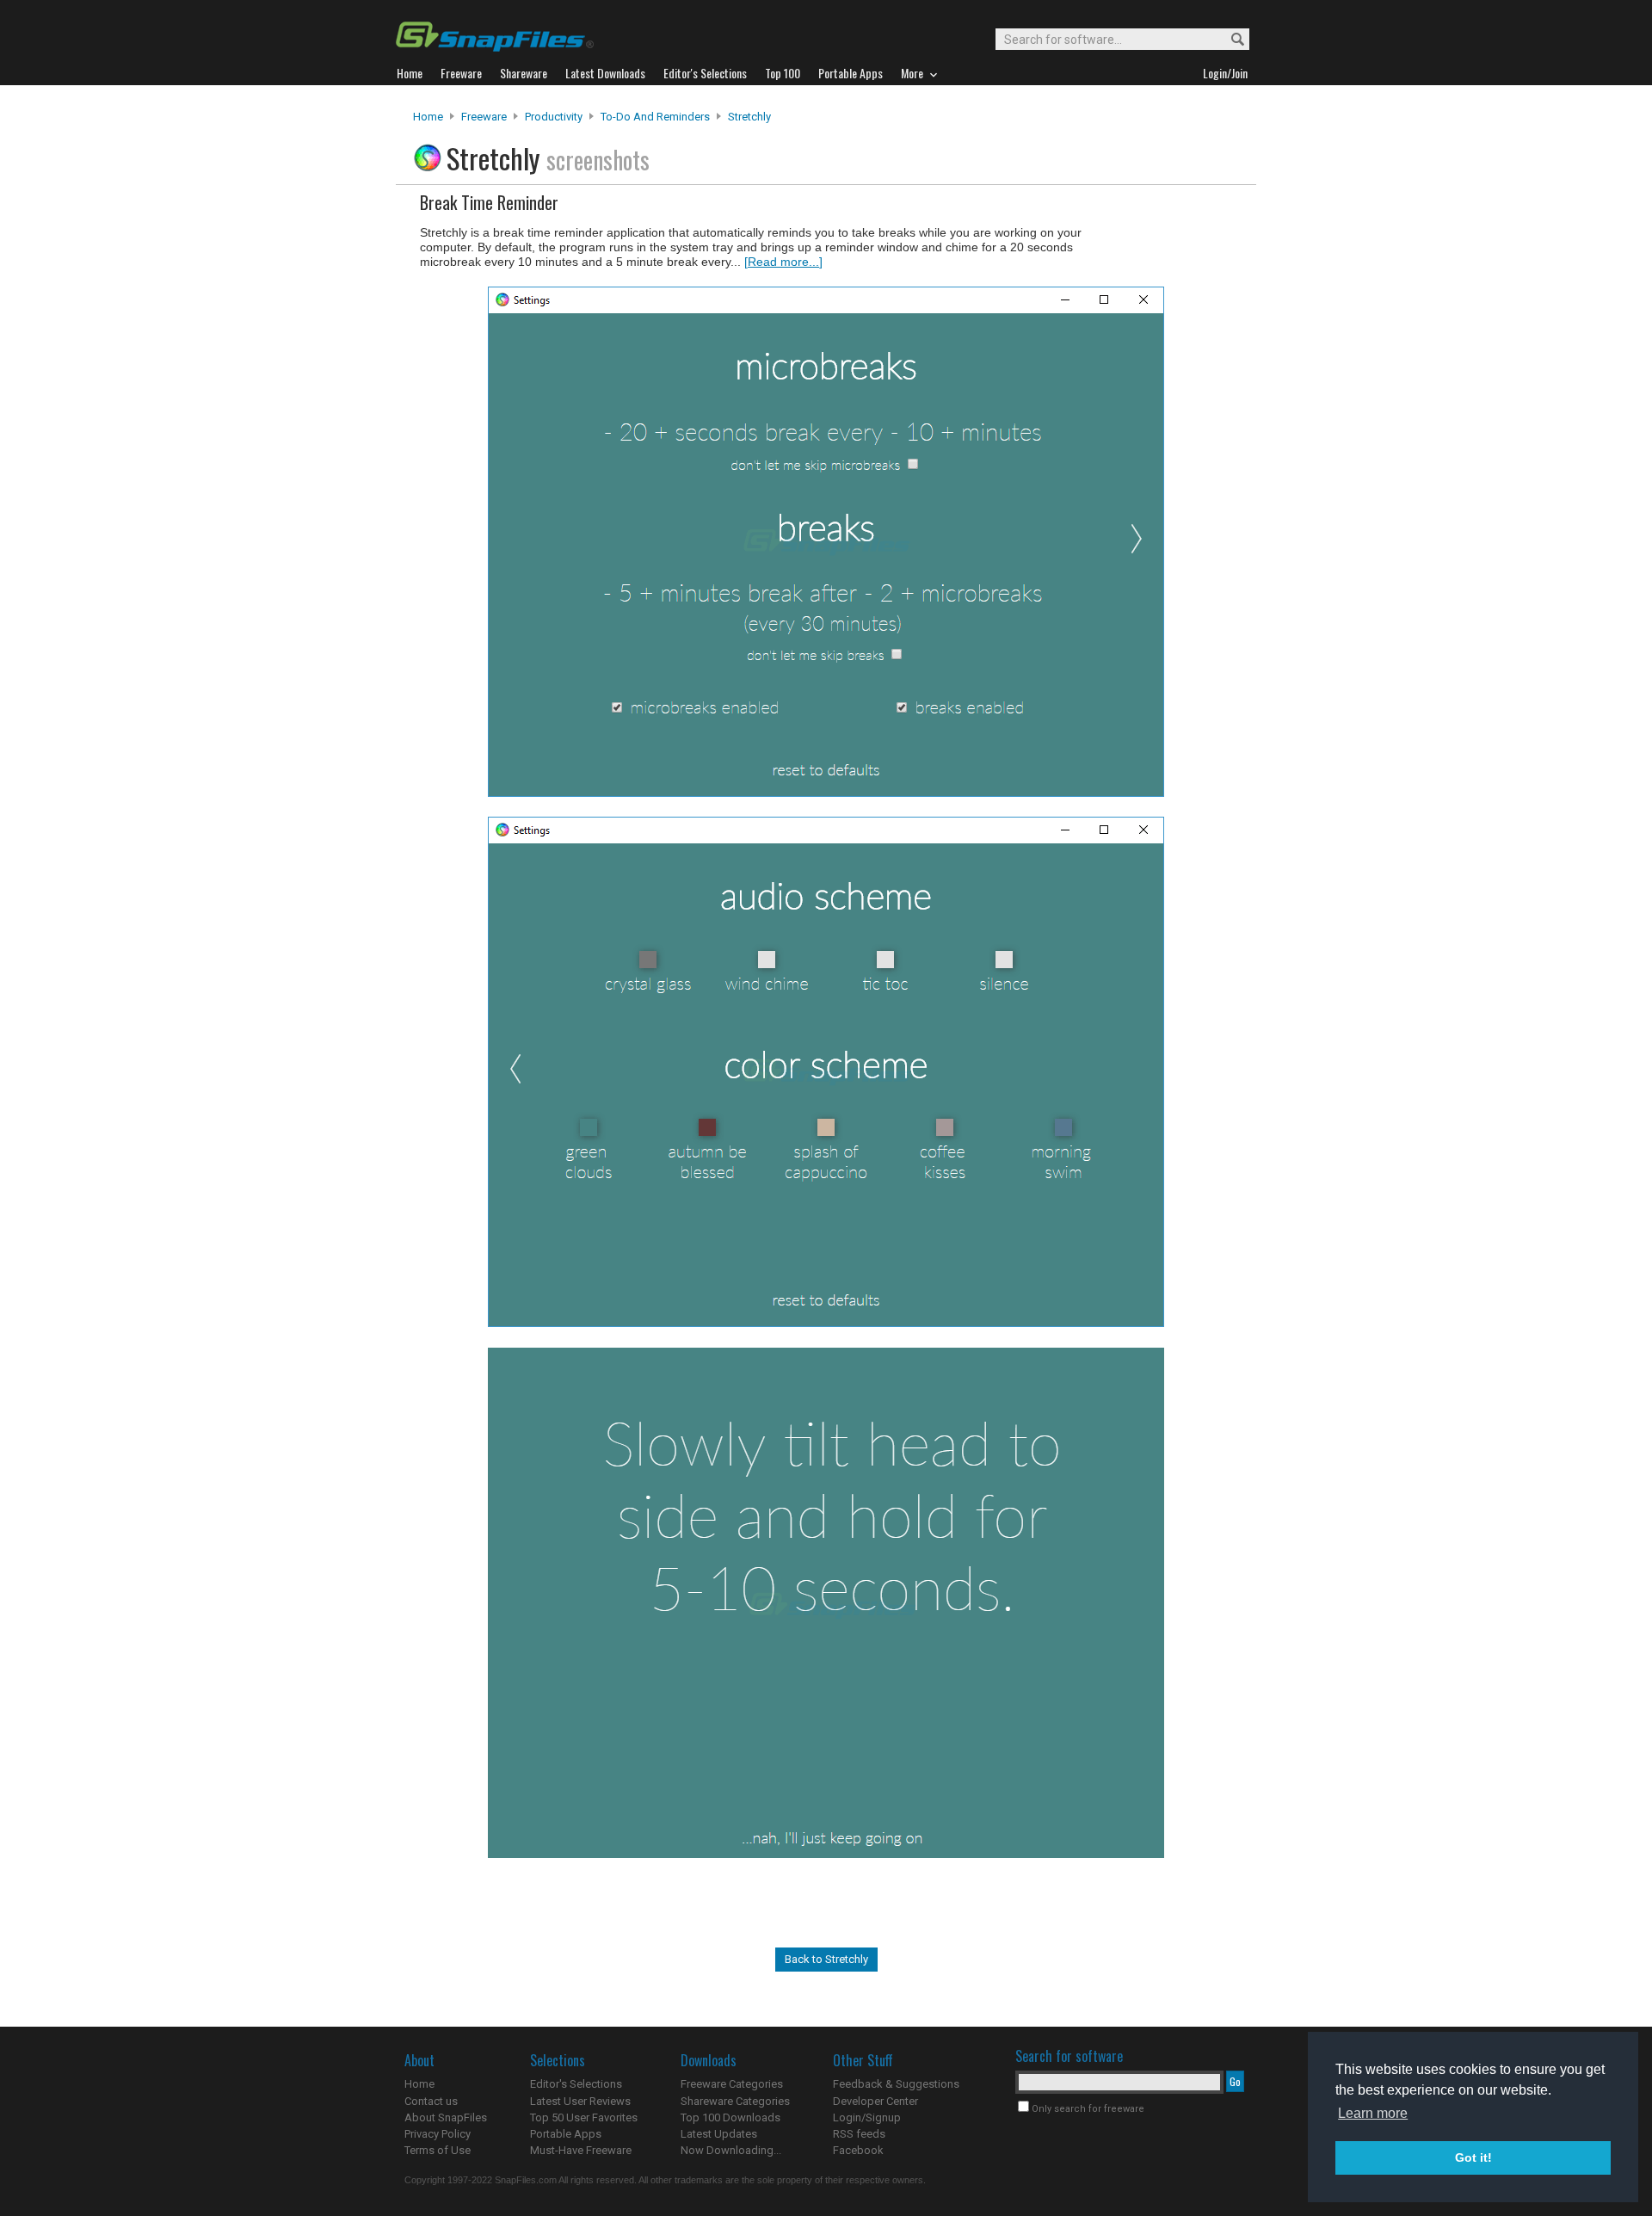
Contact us (431, 2101)
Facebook (858, 2150)
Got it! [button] (1473, 2157)
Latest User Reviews (580, 2101)
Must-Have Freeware (581, 2150)
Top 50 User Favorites (584, 2117)
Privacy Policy (438, 2134)
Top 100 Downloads (730, 2117)
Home (428, 117)
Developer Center (875, 2101)
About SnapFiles (446, 2117)
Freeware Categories (732, 2084)
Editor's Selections (576, 2084)
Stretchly (749, 117)
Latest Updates (719, 2134)
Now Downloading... (731, 2150)
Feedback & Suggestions (896, 2084)
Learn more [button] (1373, 2113)
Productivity (554, 117)
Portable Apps (566, 2134)
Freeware (484, 117)
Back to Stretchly (826, 1959)
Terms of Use (438, 2150)
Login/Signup (867, 2117)
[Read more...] (783, 262)
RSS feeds (859, 2134)
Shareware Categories (735, 2101)
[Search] (1230, 40)
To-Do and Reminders (655, 117)
